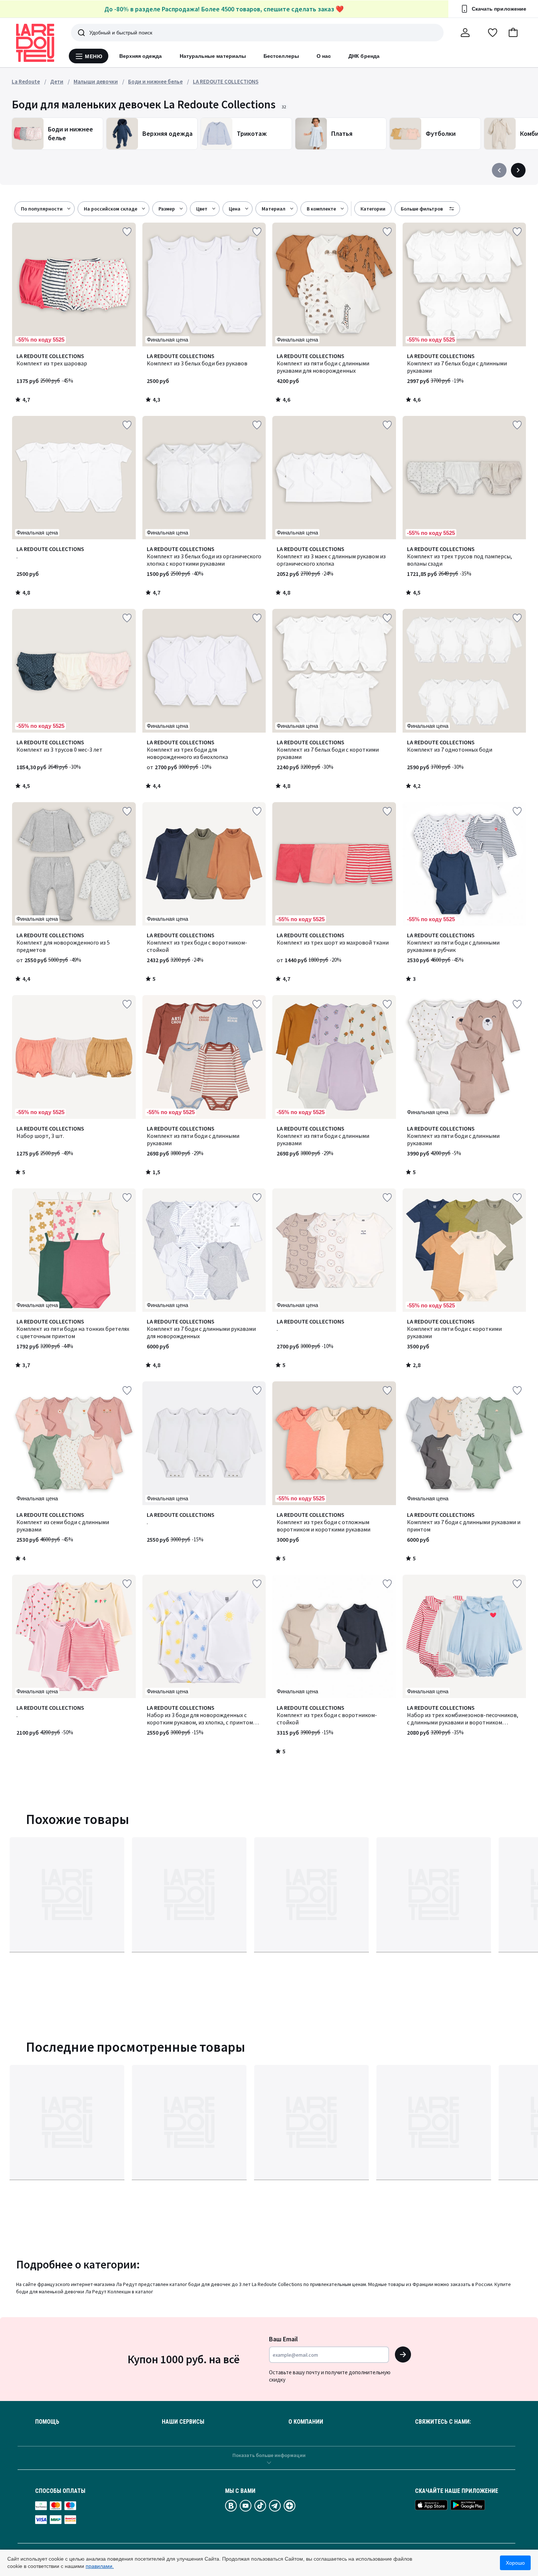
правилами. (100, 2566)
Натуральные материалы (213, 56)
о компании (306, 2422)
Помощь (47, 2422)
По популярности (42, 209)
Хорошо (515, 2563)
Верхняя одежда (141, 56)
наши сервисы (183, 2422)
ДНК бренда (364, 56)
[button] (513, 33)
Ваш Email (283, 2339)
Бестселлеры (281, 56)
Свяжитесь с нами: (443, 2422)
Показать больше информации (269, 2455)
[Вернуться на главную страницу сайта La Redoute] (35, 43)
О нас (324, 56)
